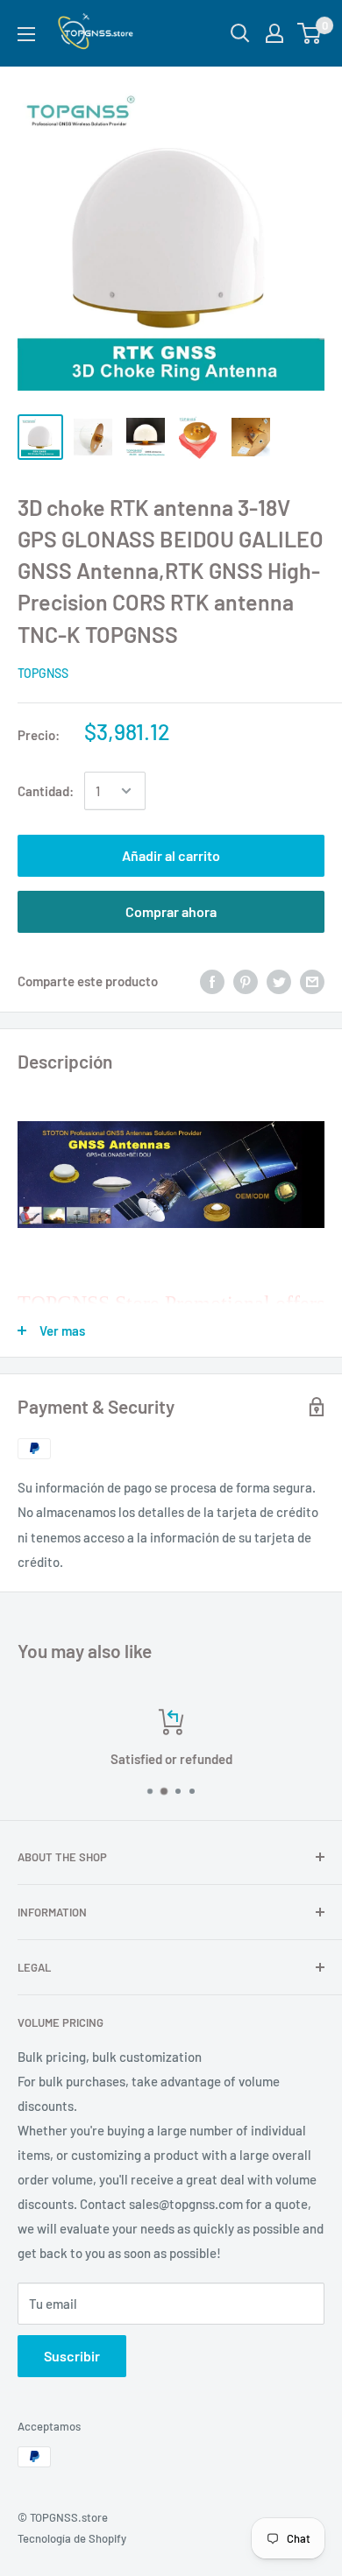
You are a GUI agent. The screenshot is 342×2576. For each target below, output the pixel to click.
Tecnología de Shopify (72, 2538)
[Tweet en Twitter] (279, 981)
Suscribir (72, 2356)
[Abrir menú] (26, 34)
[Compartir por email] (312, 981)
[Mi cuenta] (274, 33)
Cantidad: (46, 791)
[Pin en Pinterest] (246, 981)
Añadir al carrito (171, 855)
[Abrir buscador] (240, 33)
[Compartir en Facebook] (212, 981)
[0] (310, 33)
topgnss (43, 673)
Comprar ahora (171, 911)
